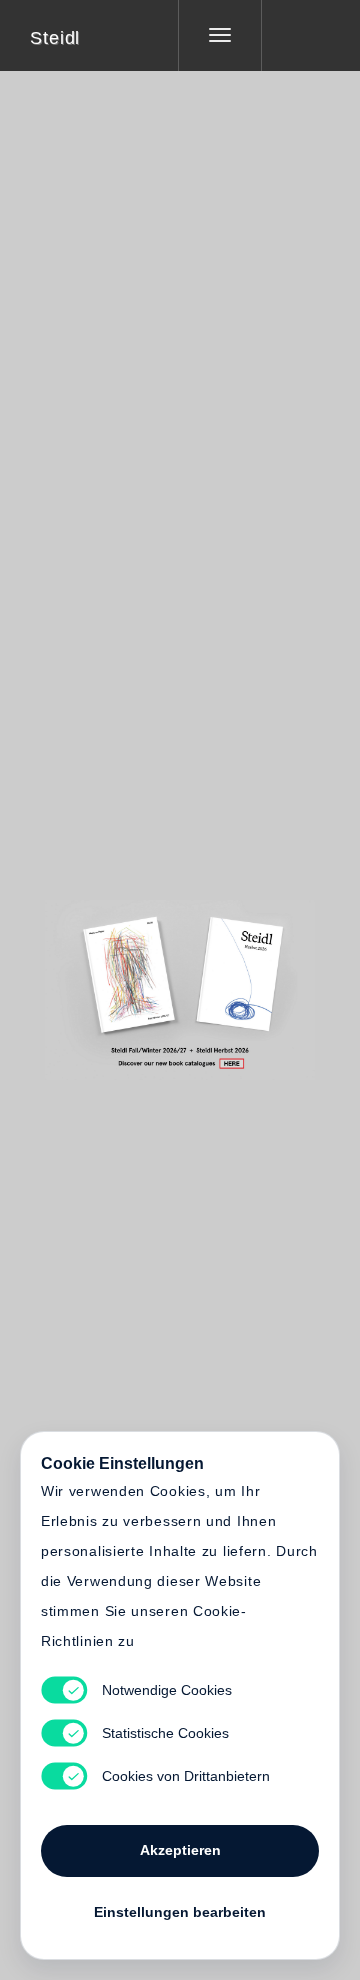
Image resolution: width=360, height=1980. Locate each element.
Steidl (55, 38)
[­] (296, 35)
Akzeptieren (180, 1850)
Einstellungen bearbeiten (180, 1912)
